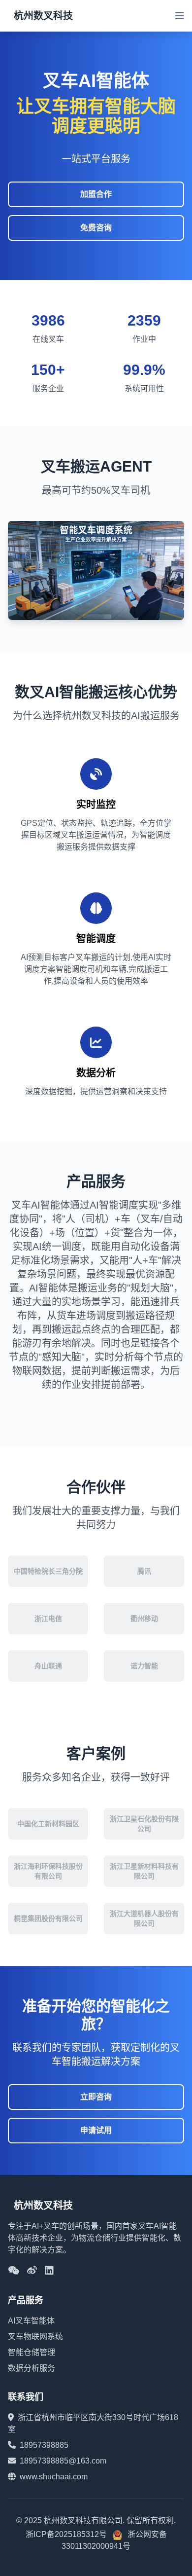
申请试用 (96, 2130)
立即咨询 (96, 2097)
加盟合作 (96, 194)
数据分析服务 (32, 2368)
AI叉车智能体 (31, 2321)
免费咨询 (96, 228)
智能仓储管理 (32, 2352)
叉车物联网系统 (35, 2337)
